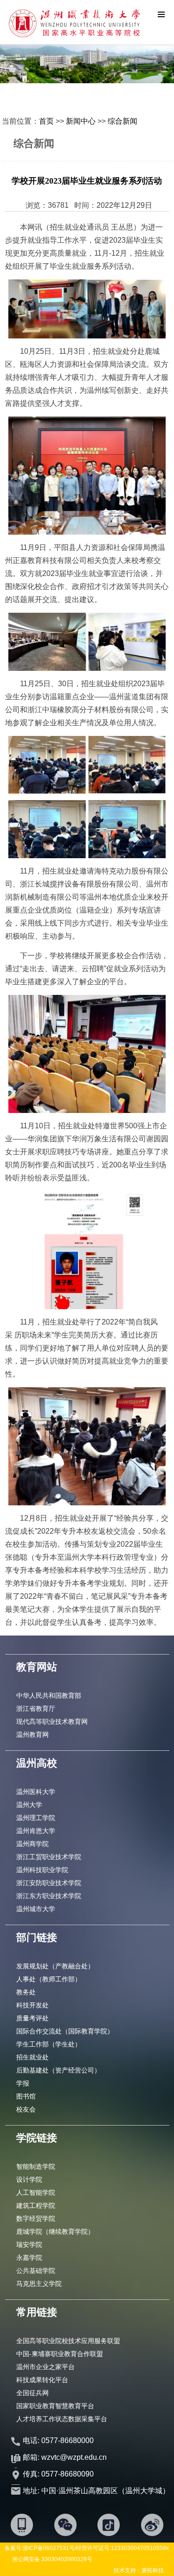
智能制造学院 (36, 2166)
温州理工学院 (36, 1818)
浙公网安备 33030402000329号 (52, 2559)
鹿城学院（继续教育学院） (55, 2232)
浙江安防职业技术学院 (49, 1883)
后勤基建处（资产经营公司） (58, 2070)
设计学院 (29, 2179)
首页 (46, 121)
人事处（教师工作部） (49, 1979)
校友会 (26, 2109)
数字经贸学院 (36, 2218)
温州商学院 (32, 1844)
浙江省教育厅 (36, 1709)
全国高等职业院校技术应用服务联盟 (68, 2341)
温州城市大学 (36, 1909)
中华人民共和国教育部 (49, 1695)
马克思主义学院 (39, 2284)
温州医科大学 (36, 1792)
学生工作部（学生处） (49, 2044)
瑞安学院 (29, 2245)
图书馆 (26, 2096)
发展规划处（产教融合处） (55, 1966)
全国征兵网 (32, 2393)
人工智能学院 (36, 2192)
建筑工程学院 (36, 2205)
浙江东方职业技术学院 (49, 1896)
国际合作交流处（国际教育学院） (65, 2031)
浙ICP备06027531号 (49, 2548)
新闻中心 (81, 121)
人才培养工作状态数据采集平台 (62, 2419)
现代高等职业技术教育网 (52, 1722)
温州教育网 (32, 1735)
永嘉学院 (29, 2258)
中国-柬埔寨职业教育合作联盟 (60, 2354)
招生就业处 (32, 2057)
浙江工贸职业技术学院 (49, 1857)
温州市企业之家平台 (45, 2367)
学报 (23, 2083)
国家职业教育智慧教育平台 (55, 2406)
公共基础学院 (36, 2271)
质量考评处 (32, 2018)
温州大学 (29, 1805)
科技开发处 (32, 2005)
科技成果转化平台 (42, 2380)
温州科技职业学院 (42, 1870)
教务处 (26, 1992)
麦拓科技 (153, 2570)
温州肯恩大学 (36, 1831)
